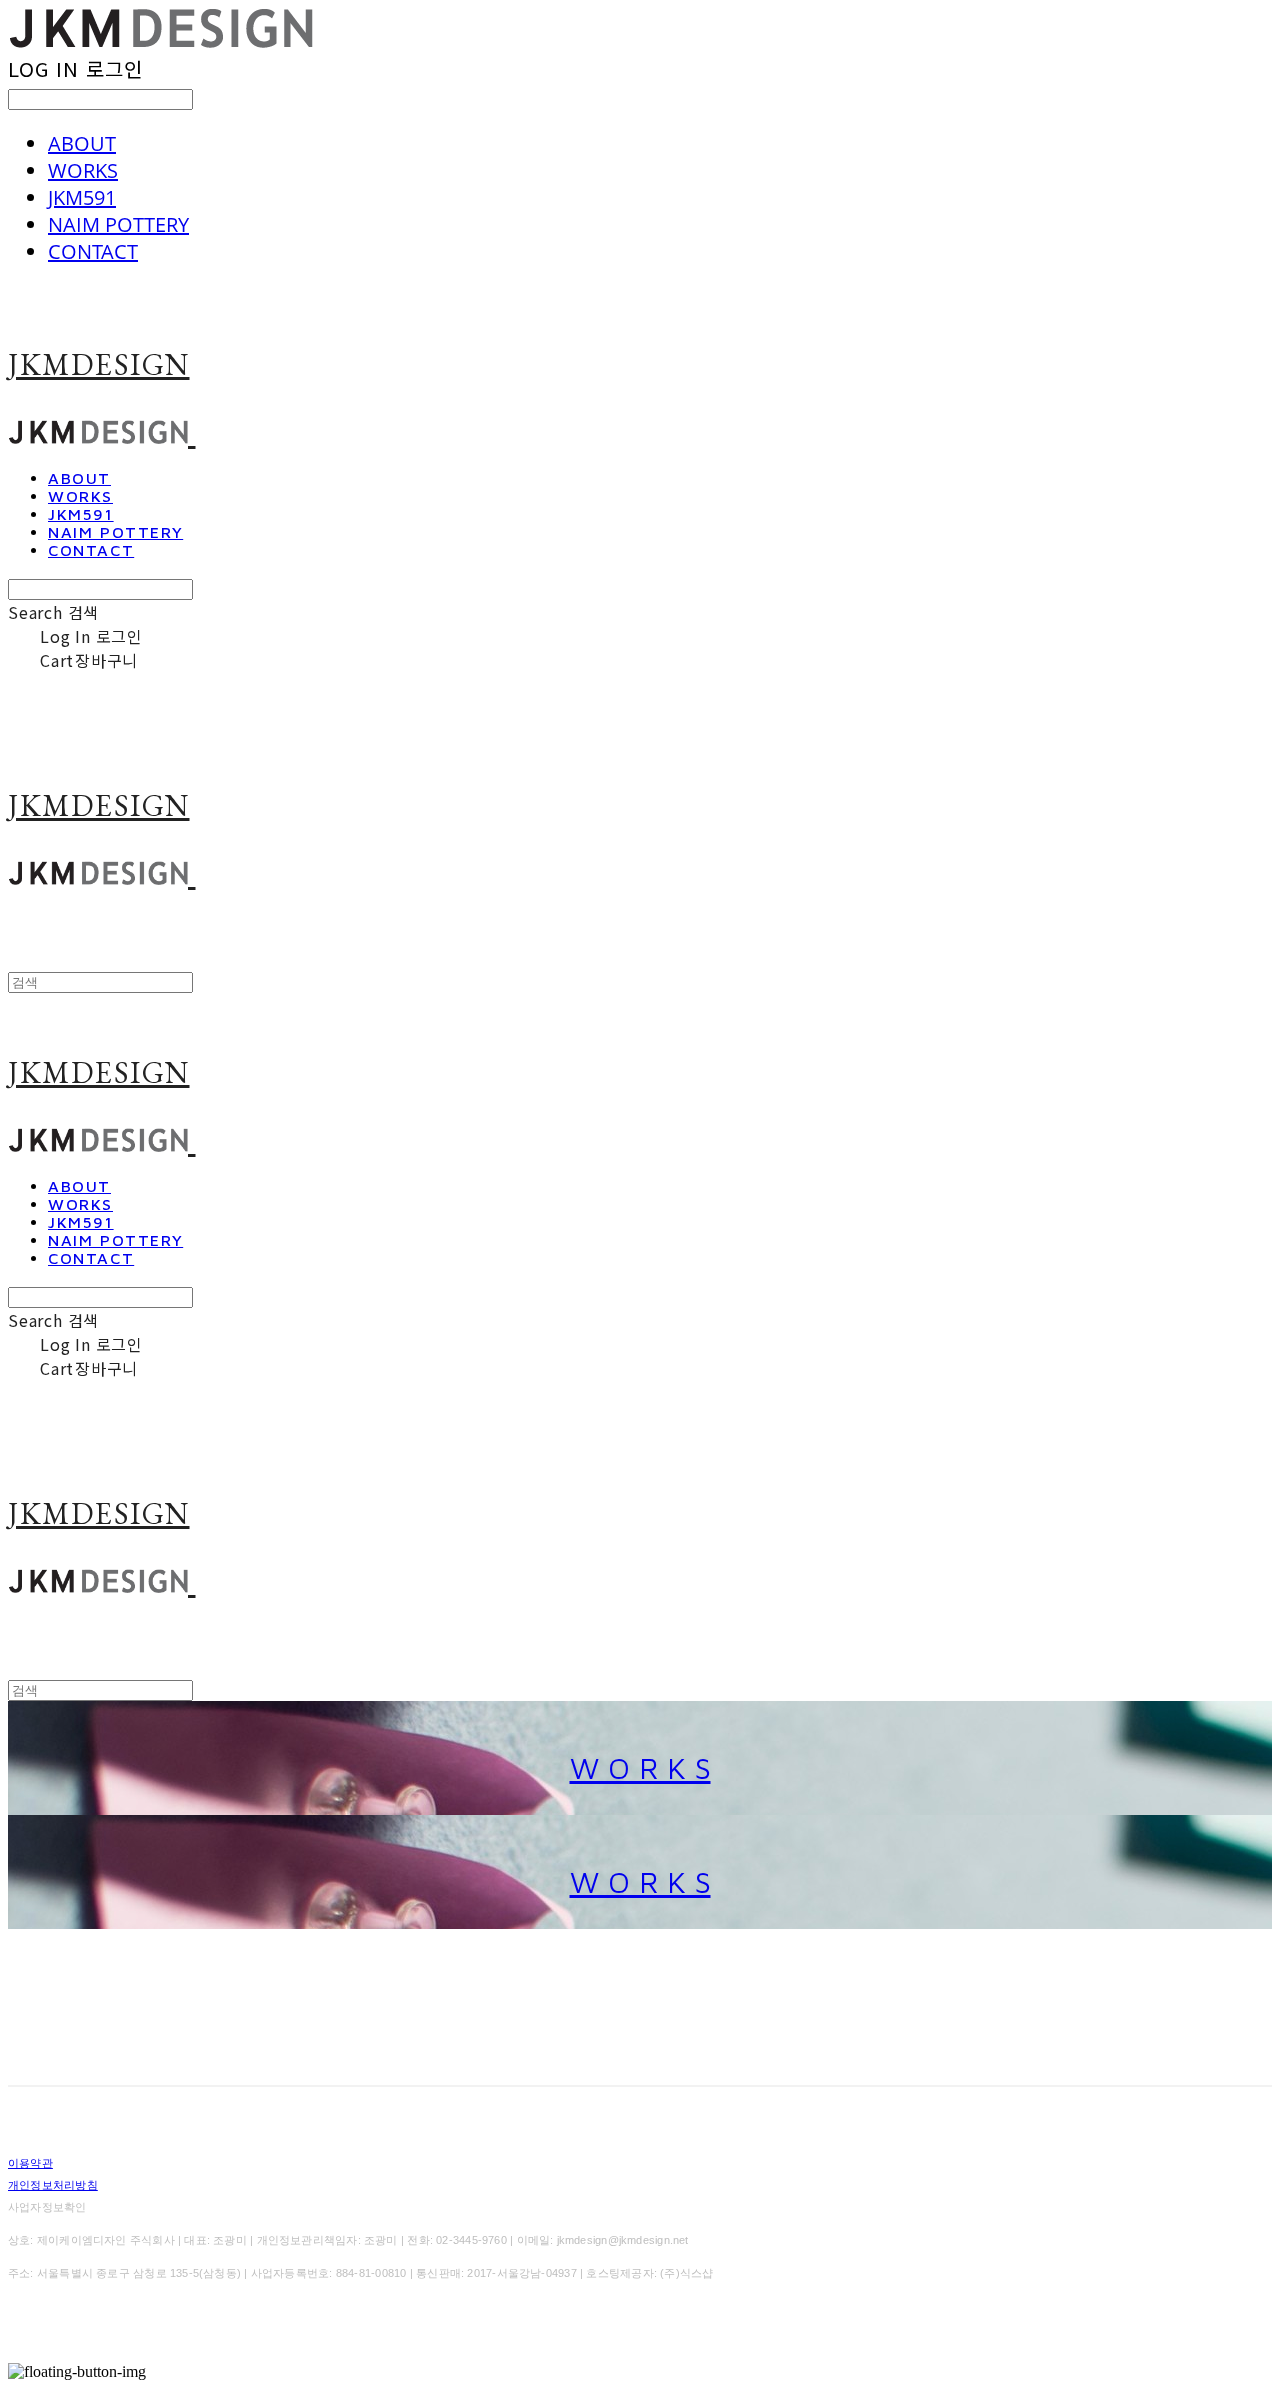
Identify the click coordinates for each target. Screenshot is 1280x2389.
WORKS (83, 170)
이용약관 (30, 2163)
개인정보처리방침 (53, 2185)
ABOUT (82, 143)
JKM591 (82, 197)
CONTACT (93, 251)
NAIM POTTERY (118, 224)
